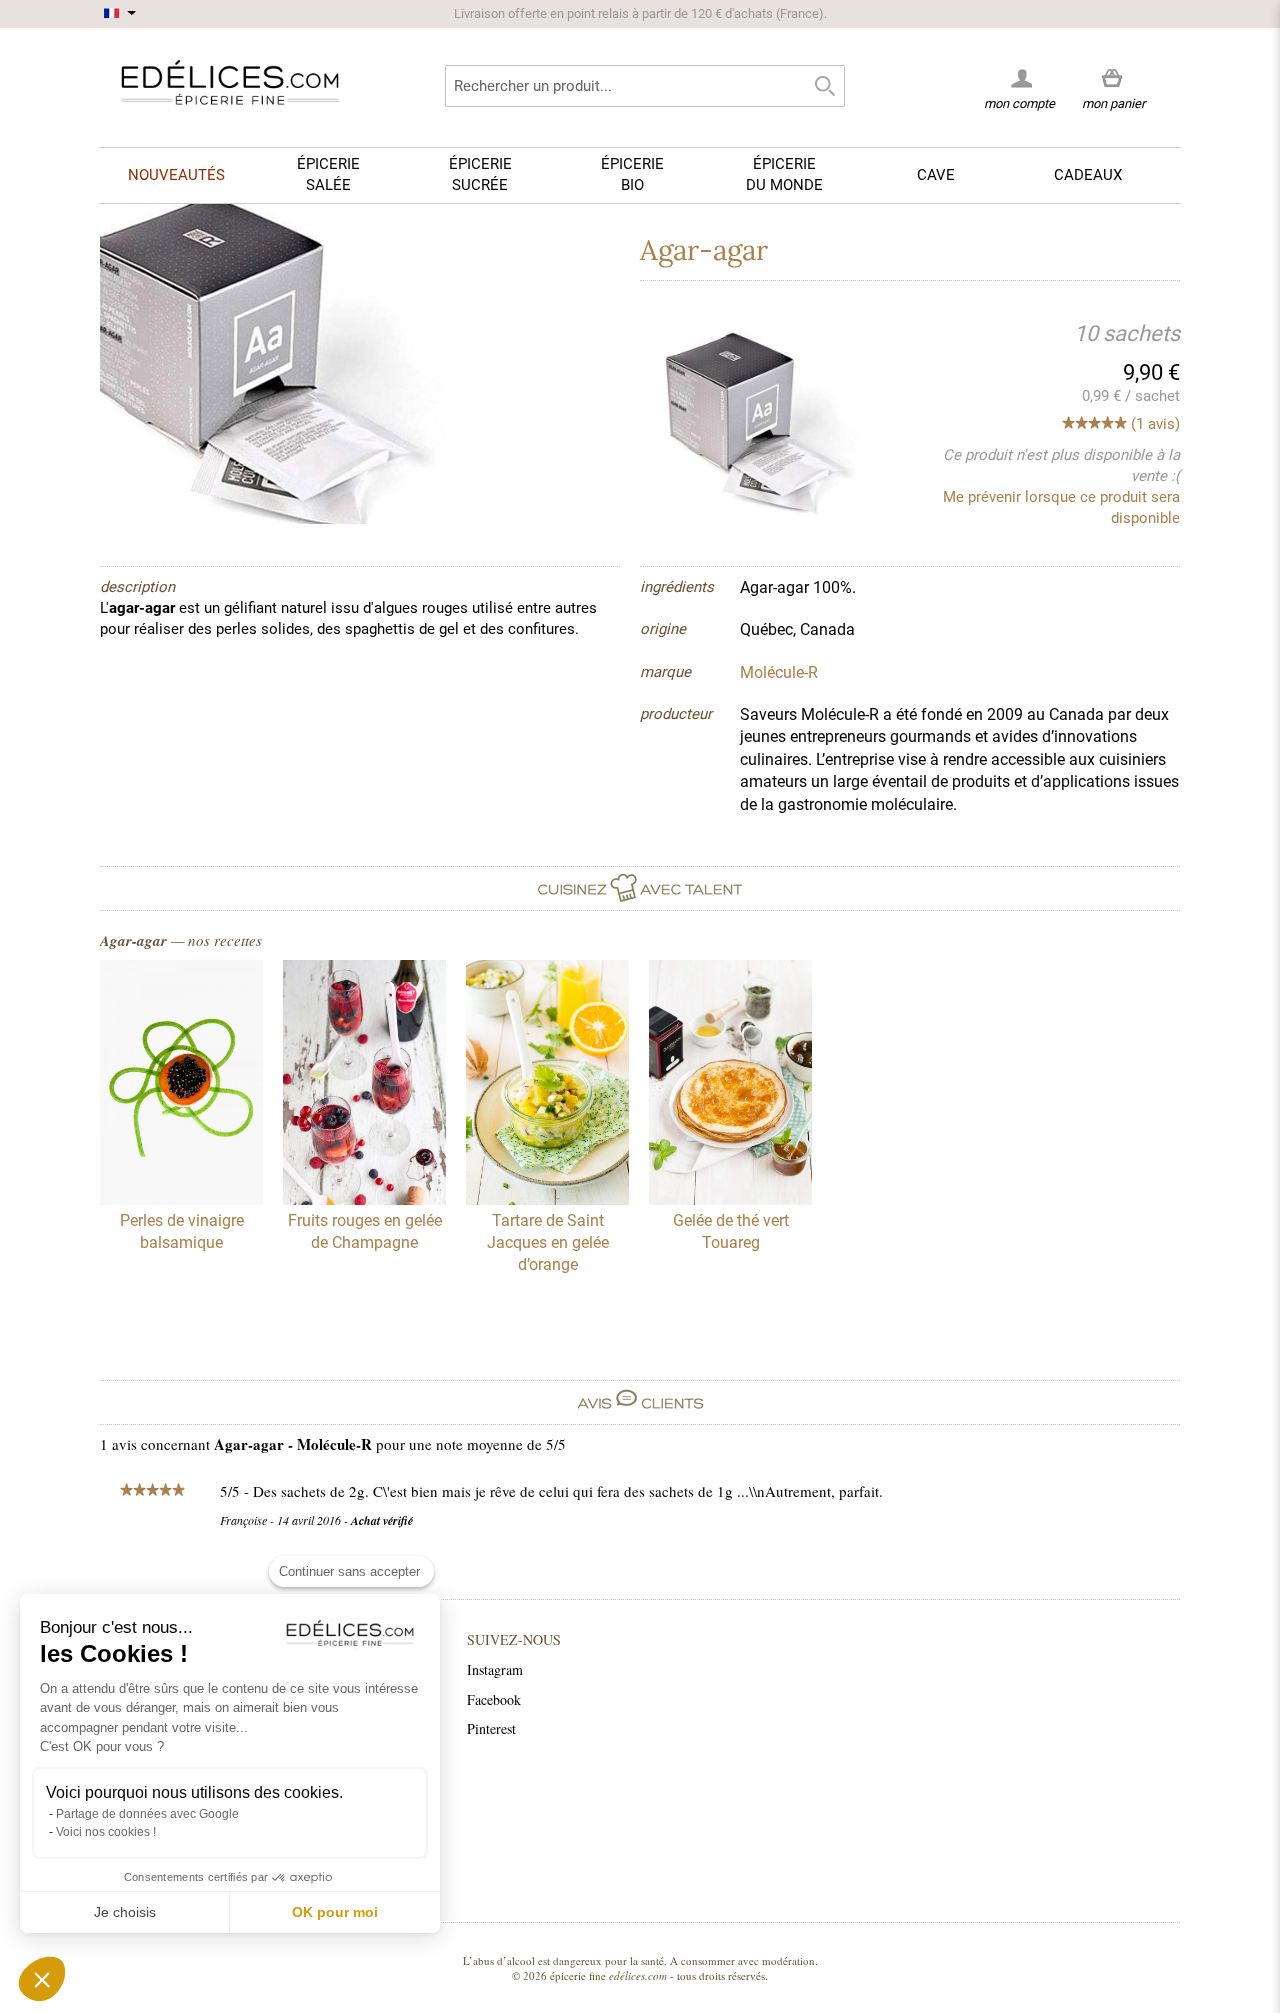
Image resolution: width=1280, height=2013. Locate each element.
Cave (936, 175)
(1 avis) (1155, 424)
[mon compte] (1019, 78)
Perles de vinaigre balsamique (182, 1231)
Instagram (495, 1669)
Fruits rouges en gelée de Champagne (365, 1231)
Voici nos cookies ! (106, 1832)
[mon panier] (1113, 79)
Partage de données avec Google (147, 1814)
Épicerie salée (328, 174)
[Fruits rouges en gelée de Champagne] (364, 1085)
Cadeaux (1088, 175)
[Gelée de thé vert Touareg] (730, 1085)
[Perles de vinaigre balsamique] (181, 1085)
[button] (42, 1979)
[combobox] (645, 86)
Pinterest (491, 1728)
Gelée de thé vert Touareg (731, 1231)
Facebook (494, 1699)
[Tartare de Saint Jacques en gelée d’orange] (547, 1085)
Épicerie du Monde (784, 174)
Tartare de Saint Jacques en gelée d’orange (548, 1243)
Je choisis (125, 1912)
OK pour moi (335, 1912)
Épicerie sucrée (480, 174)
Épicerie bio (632, 174)
